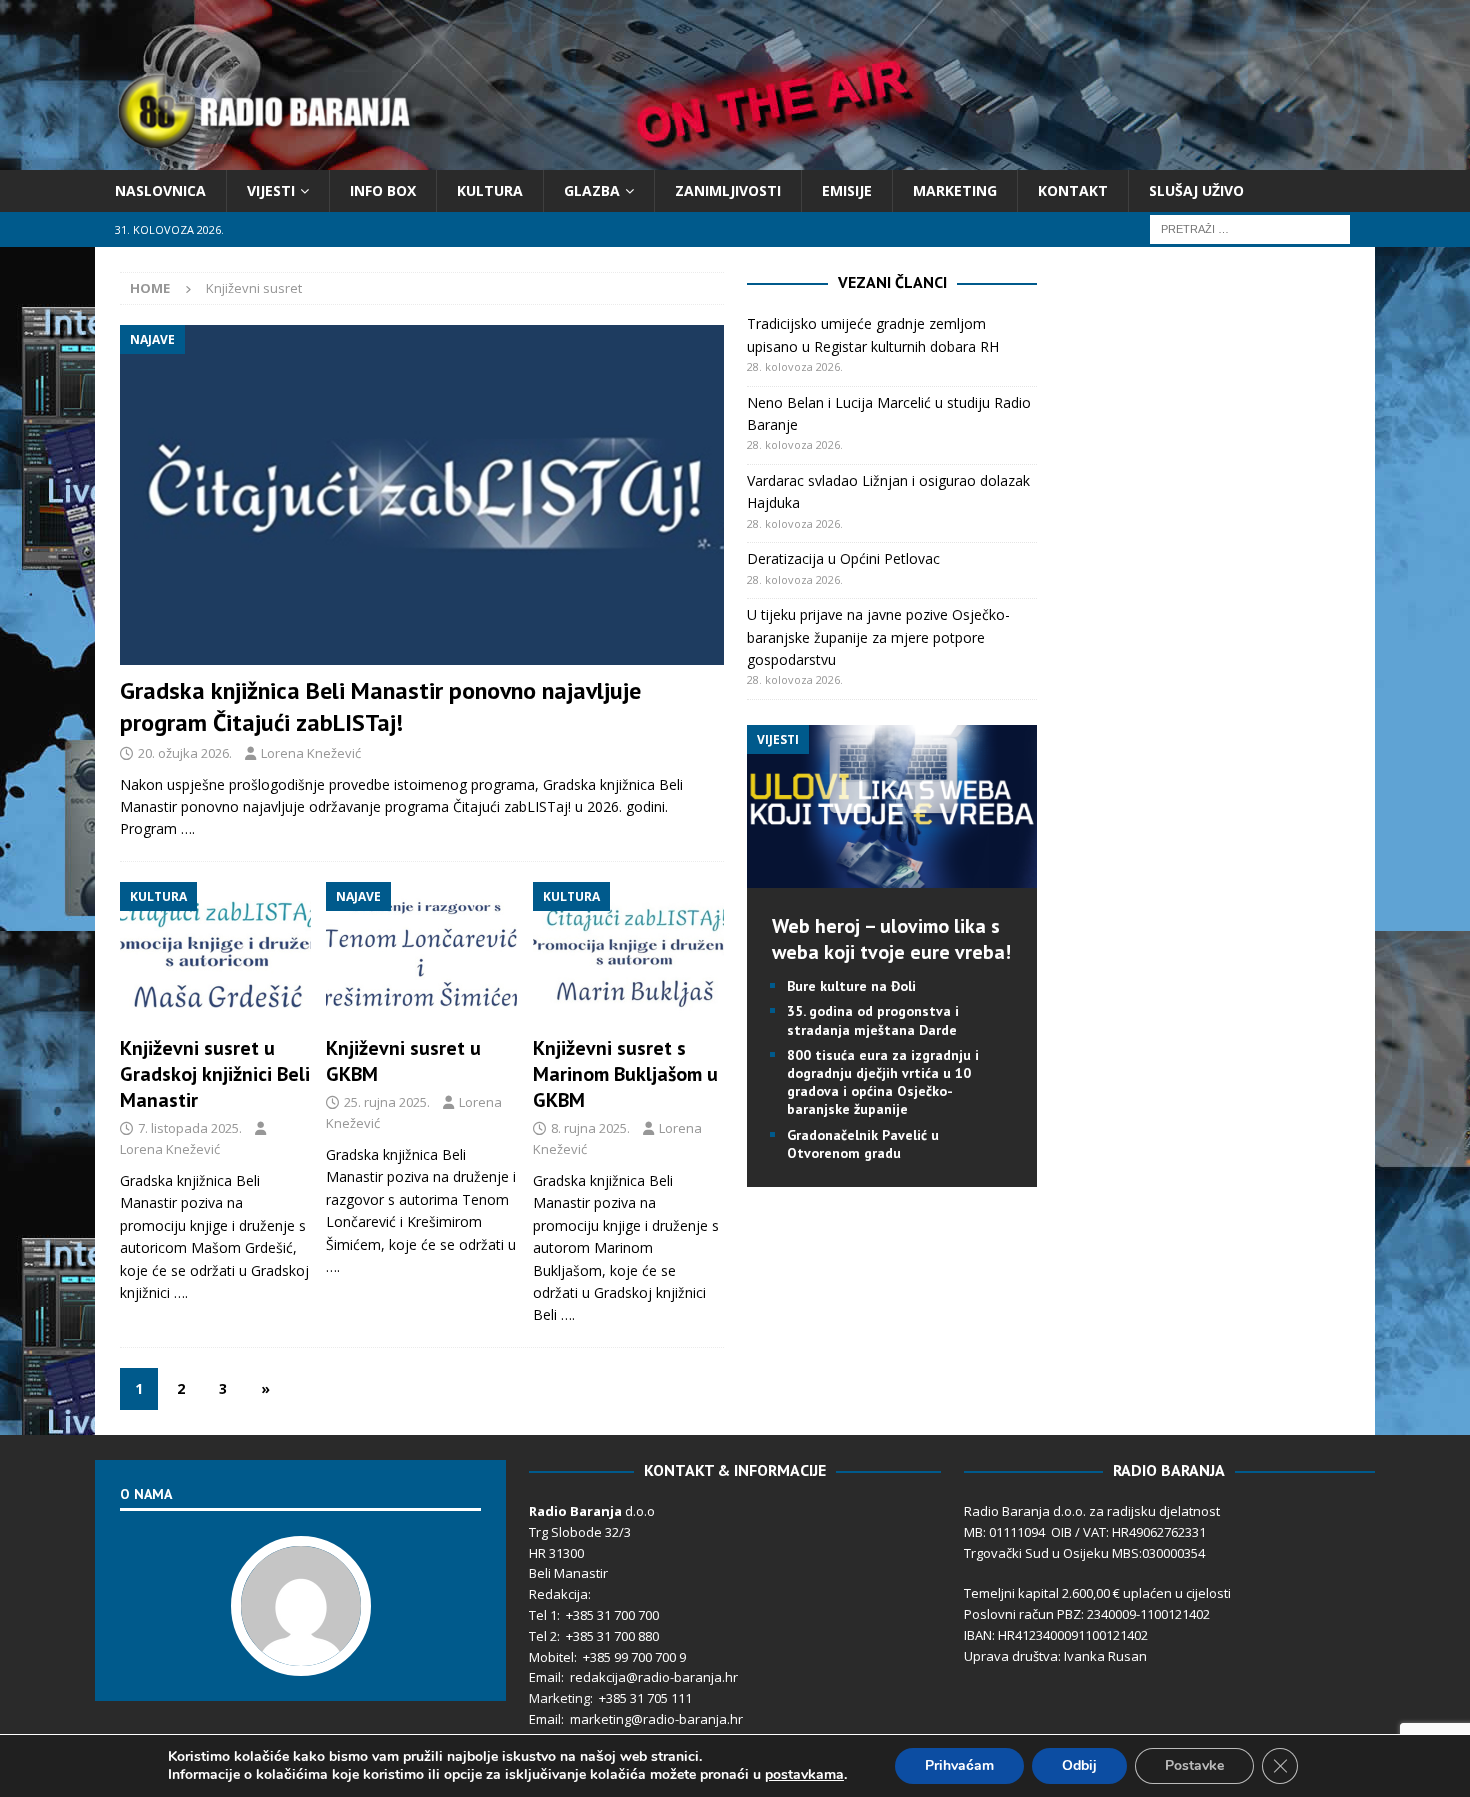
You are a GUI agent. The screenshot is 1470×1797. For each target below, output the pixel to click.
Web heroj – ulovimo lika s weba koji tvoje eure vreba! (891, 939)
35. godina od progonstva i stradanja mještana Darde (873, 1020)
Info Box (383, 190)
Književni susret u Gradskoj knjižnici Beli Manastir (215, 1074)
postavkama (804, 1775)
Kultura (490, 190)
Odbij (1079, 1765)
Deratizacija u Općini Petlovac (843, 558)
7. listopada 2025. (190, 1128)
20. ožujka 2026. (185, 753)
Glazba (592, 190)
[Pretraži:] (1250, 228)
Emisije (847, 190)
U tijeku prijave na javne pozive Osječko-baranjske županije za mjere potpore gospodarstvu (878, 637)
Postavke (1194, 1765)
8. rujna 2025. (590, 1128)
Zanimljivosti (728, 190)
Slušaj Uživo (1196, 190)
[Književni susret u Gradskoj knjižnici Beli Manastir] (215, 954)
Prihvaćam (959, 1765)
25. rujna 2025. (387, 1102)
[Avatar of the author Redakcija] (301, 1656)
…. (188, 828)
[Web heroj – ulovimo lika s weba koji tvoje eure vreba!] (892, 876)
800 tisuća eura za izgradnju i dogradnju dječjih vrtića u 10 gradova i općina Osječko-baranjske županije (883, 1082)
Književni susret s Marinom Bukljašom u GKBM (625, 1074)
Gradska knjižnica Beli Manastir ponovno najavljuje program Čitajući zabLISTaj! (380, 706)
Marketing (955, 190)
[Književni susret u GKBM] (421, 954)
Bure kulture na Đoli (851, 986)
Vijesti (271, 190)
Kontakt (1073, 190)
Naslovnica (160, 190)
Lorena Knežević (311, 753)
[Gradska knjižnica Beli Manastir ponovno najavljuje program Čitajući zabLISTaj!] (422, 495)
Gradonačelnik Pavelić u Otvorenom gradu (863, 1144)
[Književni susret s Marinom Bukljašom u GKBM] (628, 954)
